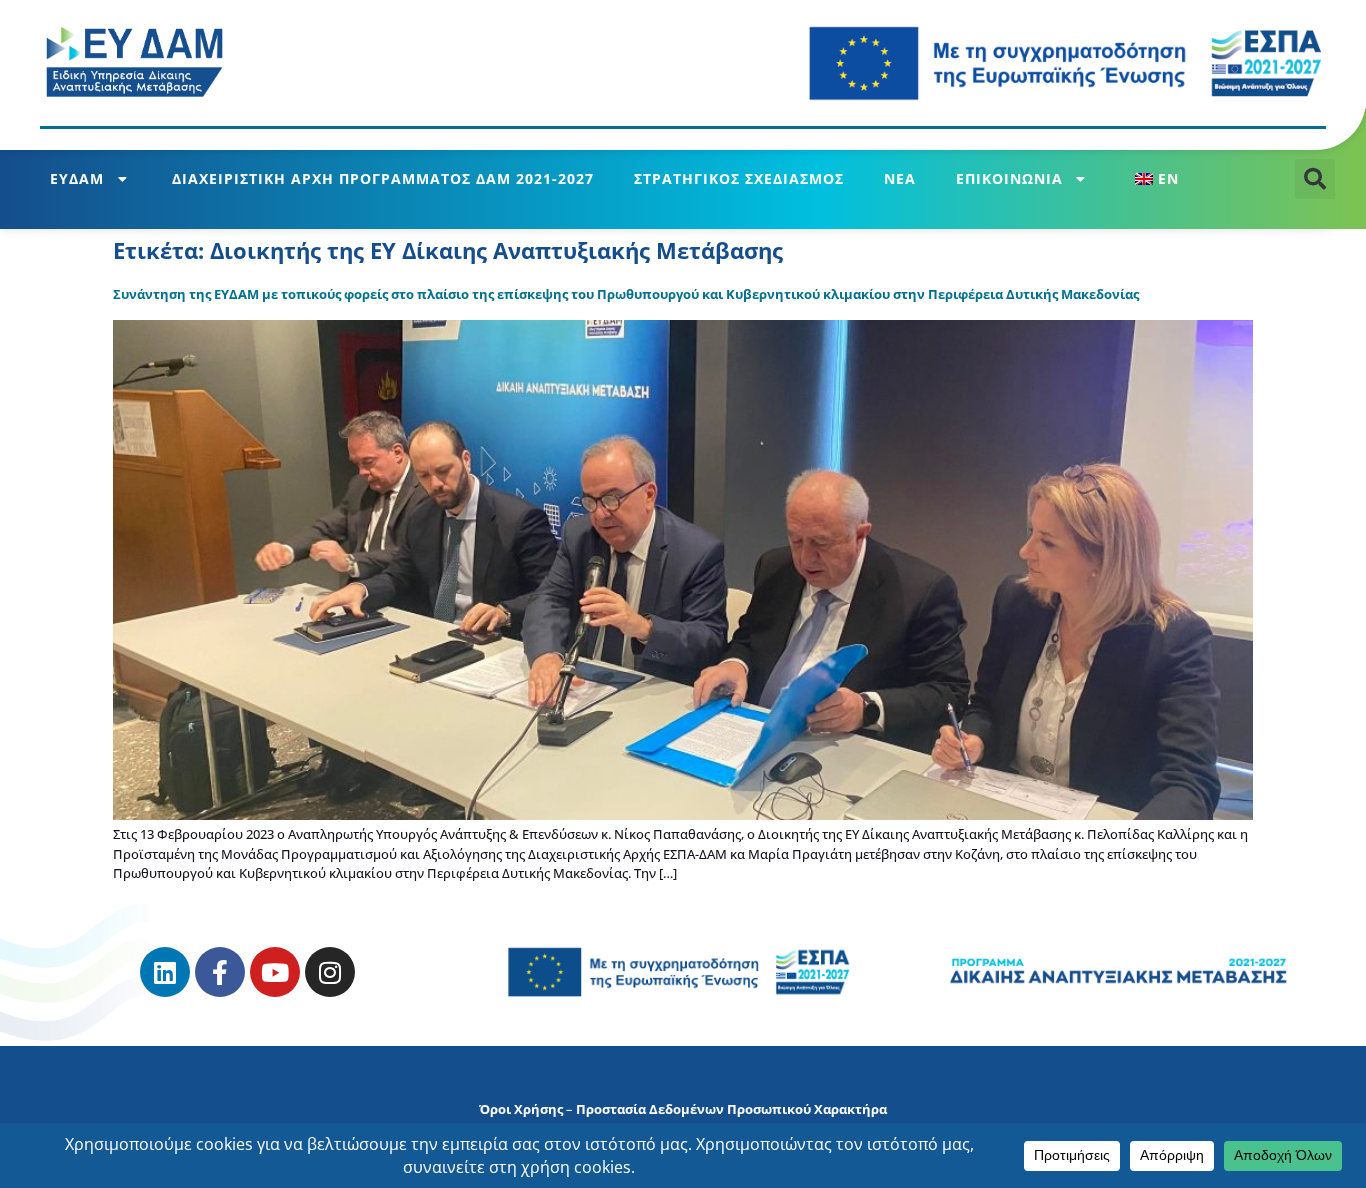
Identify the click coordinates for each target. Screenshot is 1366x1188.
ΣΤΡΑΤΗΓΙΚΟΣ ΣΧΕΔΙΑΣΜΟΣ (739, 178)
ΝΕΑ (900, 178)
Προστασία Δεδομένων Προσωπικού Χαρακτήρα (731, 1109)
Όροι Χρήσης (521, 1109)
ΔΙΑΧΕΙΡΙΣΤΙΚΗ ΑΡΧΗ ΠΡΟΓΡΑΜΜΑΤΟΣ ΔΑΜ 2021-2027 (383, 178)
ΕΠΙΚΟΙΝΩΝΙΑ (1009, 178)
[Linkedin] (165, 972)
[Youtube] (275, 972)
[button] (1315, 179)
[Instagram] (330, 972)
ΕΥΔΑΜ (77, 178)
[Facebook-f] (220, 972)
